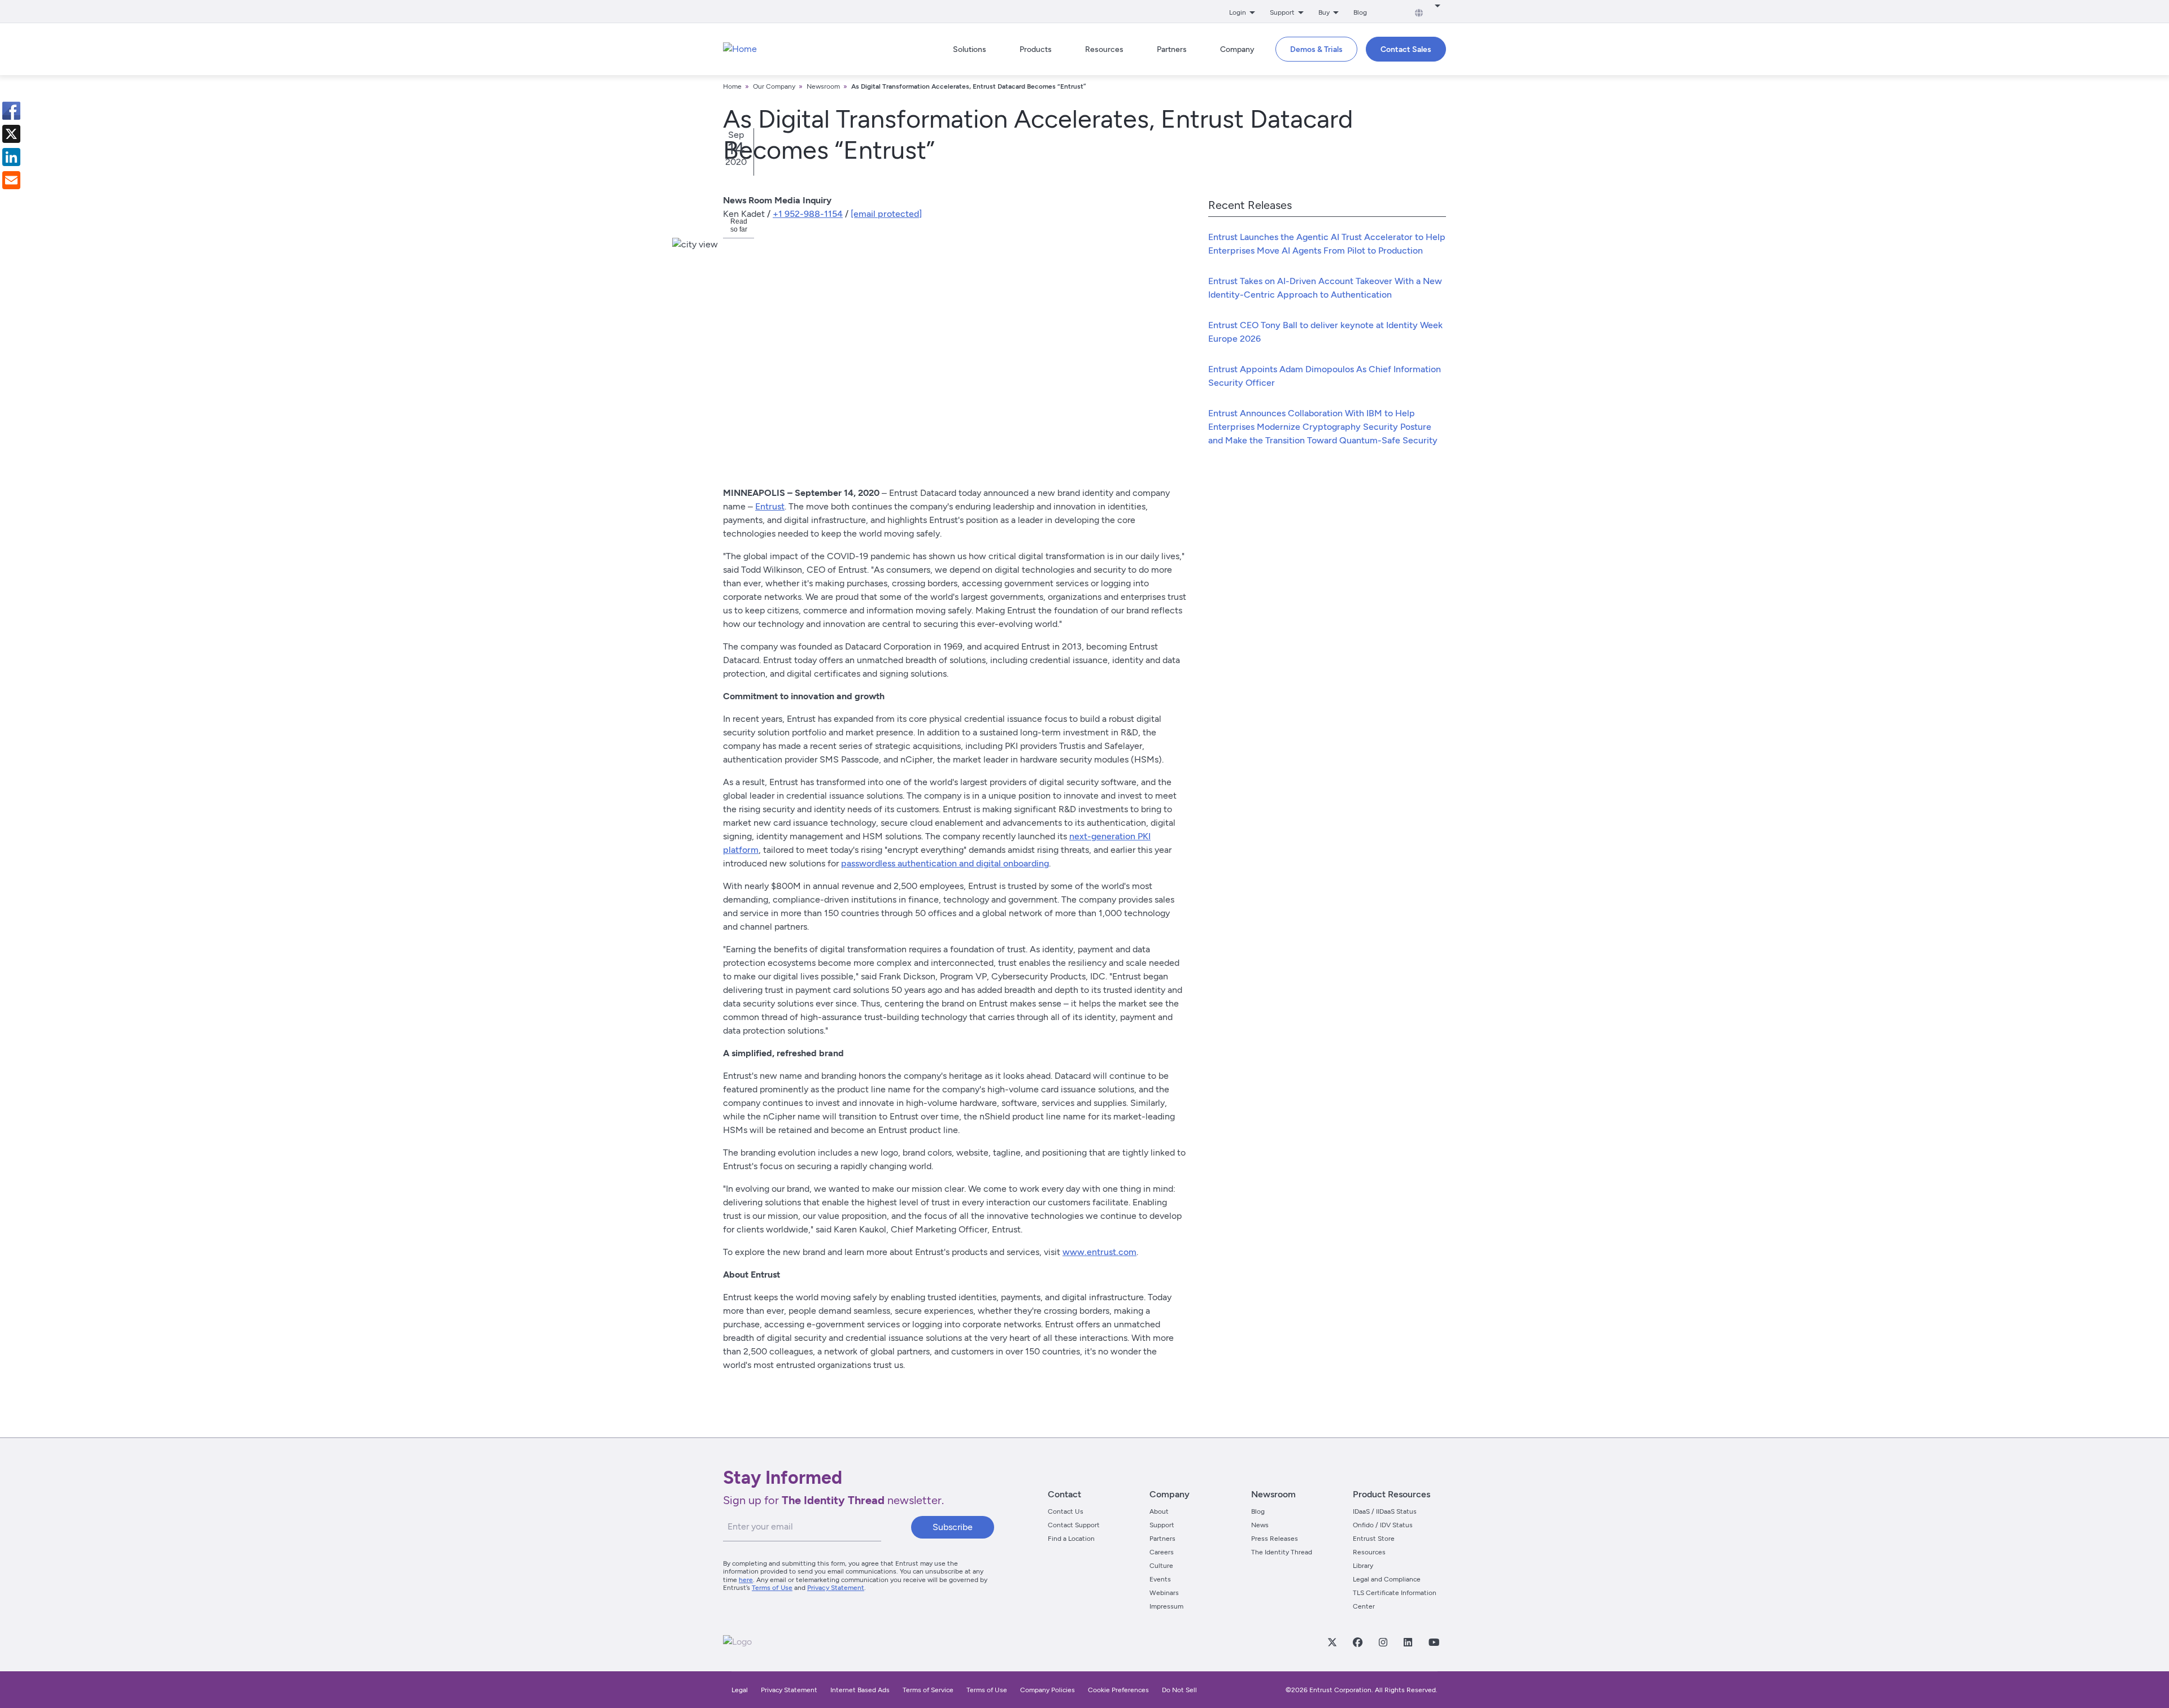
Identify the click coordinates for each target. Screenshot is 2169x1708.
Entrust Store (1374, 1539)
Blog (1360, 12)
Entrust (770, 506)
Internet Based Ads (860, 1690)
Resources (1369, 1552)
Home (732, 86)
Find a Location (1071, 1539)
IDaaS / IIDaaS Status (1385, 1511)
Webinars (1164, 1593)
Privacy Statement (836, 1588)
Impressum (1166, 1606)
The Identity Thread (1282, 1552)
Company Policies (1048, 1690)
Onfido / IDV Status (1383, 1525)
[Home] (740, 49)
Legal (740, 1690)
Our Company (774, 86)
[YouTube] (1434, 1642)
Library (1363, 1566)
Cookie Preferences (1118, 1690)
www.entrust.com (1099, 1252)
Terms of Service (928, 1690)
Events (1160, 1579)
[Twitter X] (1332, 1642)
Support (1162, 1525)
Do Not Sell (1179, 1690)
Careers (1162, 1552)
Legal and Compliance (1387, 1579)
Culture (1161, 1566)
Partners (1162, 1539)
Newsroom (823, 86)
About (1159, 1511)
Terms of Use (772, 1588)
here (746, 1580)
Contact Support (1074, 1525)
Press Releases (1275, 1539)
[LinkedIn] (1408, 1642)
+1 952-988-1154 (808, 214)
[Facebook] (1357, 1642)
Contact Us (1066, 1511)
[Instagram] (1383, 1642)
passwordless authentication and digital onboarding (945, 863)
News (1260, 1525)
